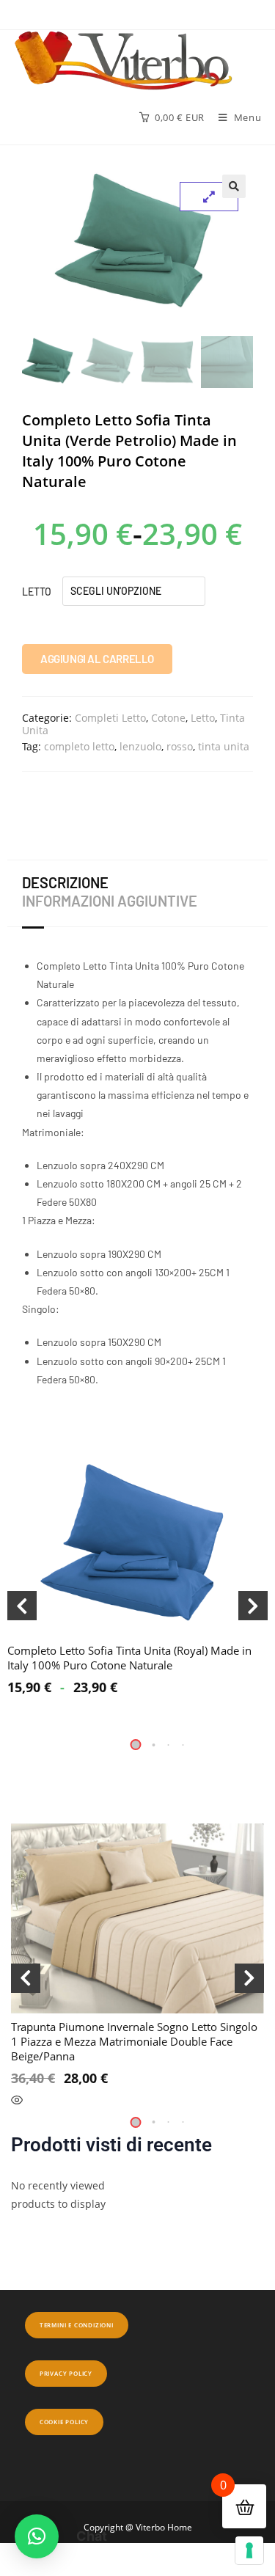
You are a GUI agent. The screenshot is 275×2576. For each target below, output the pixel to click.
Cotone (168, 718)
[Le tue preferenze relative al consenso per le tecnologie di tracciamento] (249, 2550)
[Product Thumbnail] (209, 197)
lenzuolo (140, 746)
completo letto (79, 746)
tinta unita (224, 746)
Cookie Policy (64, 2422)
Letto (37, 592)
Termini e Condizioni (77, 2325)
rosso (180, 746)
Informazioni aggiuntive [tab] (110, 901)
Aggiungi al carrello (97, 659)
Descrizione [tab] (65, 882)
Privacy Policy (66, 2373)
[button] (234, 186)
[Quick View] (17, 2101)
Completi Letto (110, 718)
